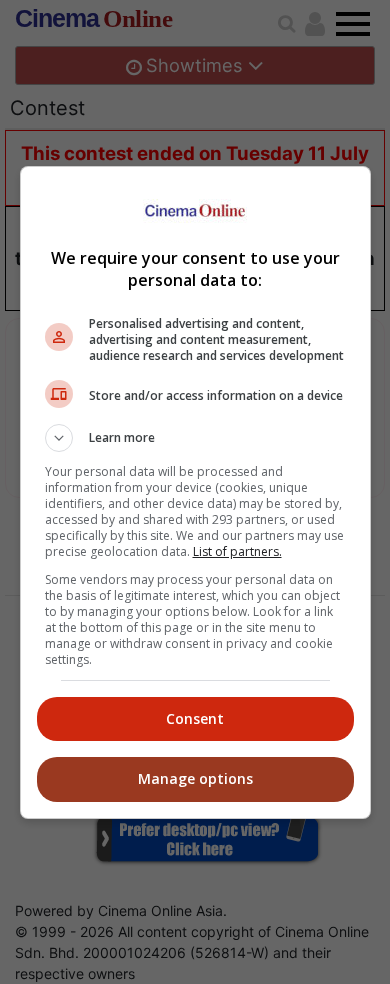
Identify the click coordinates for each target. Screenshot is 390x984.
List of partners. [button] (237, 551)
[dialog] (195, 492)
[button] (195, 438)
